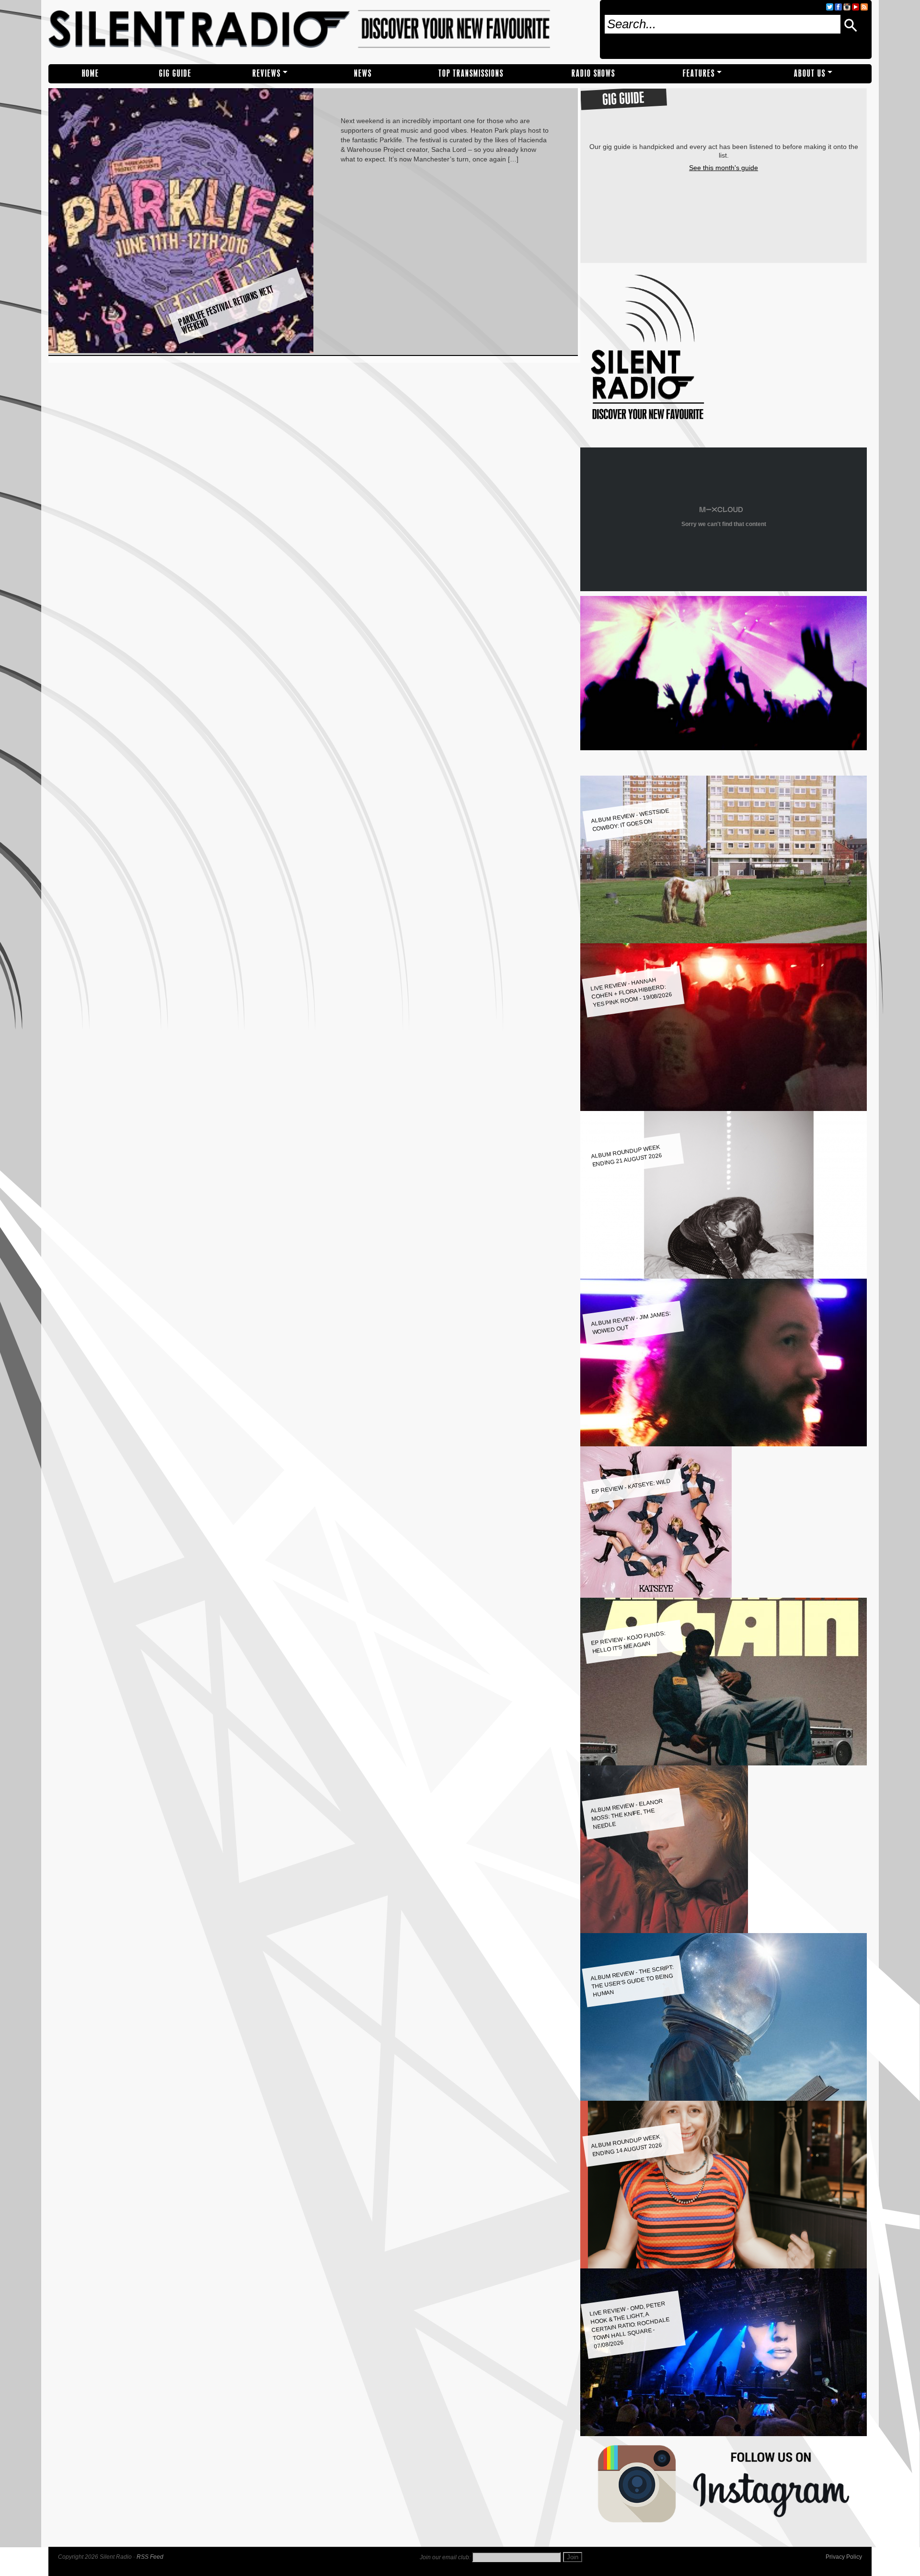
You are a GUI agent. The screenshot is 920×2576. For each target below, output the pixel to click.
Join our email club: (445, 2557)
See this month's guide (724, 168)
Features (699, 74)
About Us (810, 74)
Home (91, 74)
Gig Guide (175, 74)
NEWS (363, 74)
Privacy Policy (844, 2557)
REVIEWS (267, 74)
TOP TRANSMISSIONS (471, 74)
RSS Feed (150, 2557)
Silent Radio (320, 32)
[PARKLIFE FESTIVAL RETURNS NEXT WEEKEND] (181, 351)
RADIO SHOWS (593, 74)
